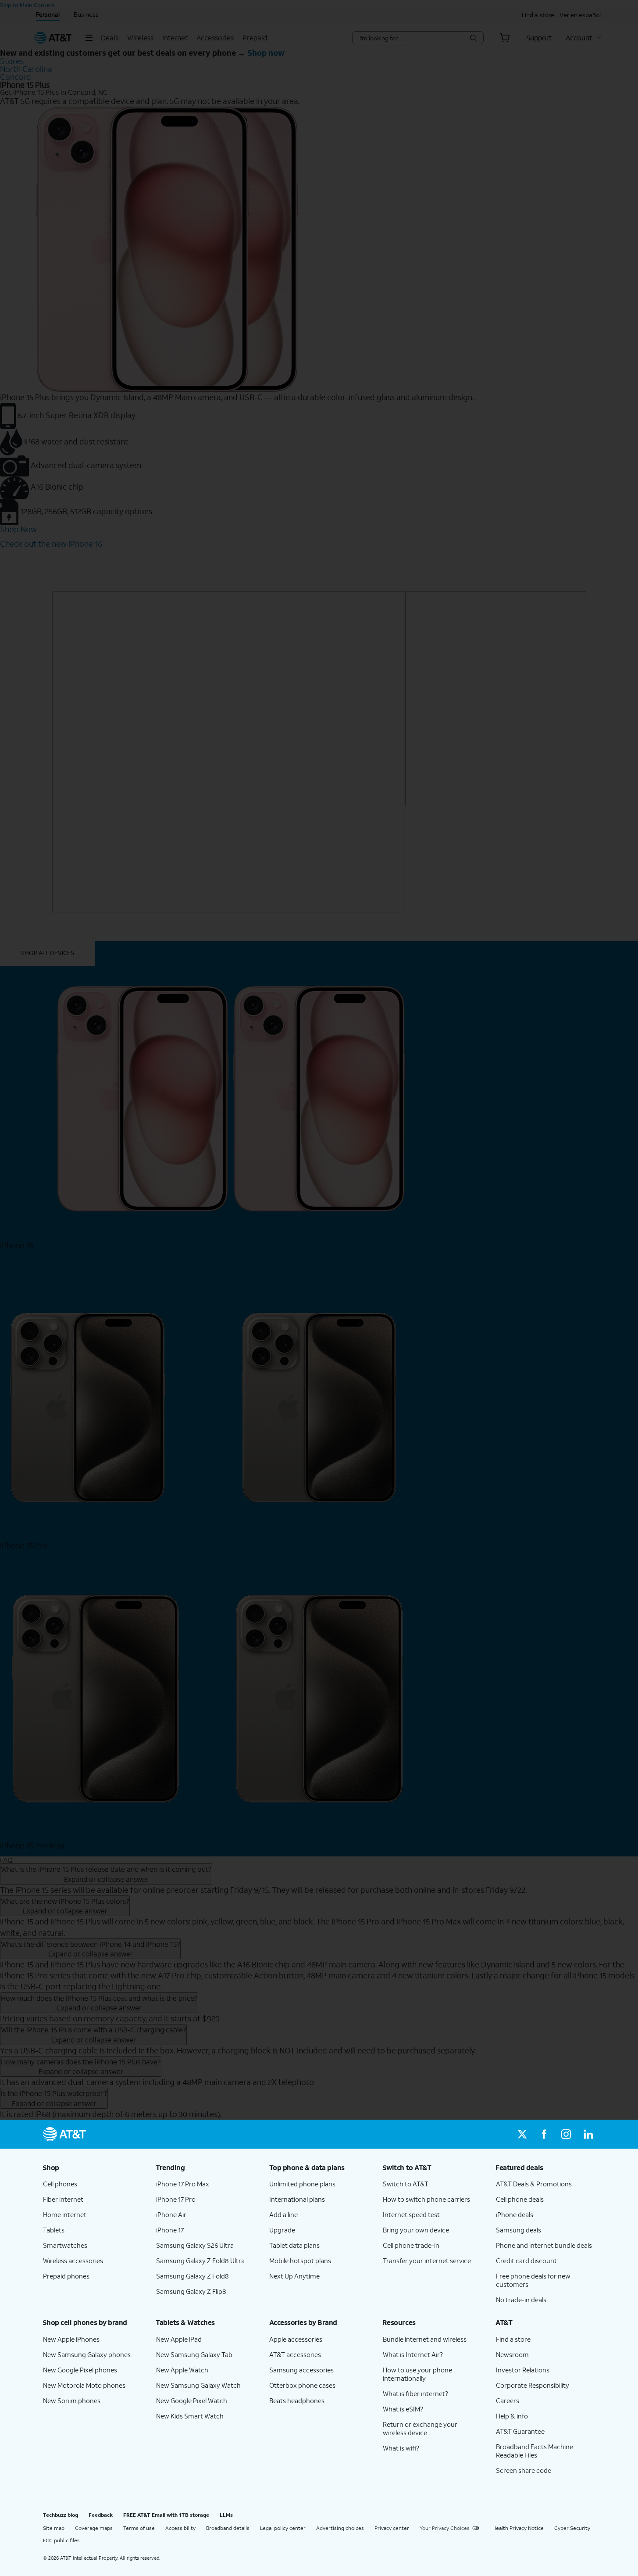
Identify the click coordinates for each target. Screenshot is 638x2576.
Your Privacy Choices (445, 2528)
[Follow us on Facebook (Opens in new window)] (544, 2134)
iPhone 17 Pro (176, 2199)
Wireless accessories (73, 2261)
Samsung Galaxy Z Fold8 (192, 2276)
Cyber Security (572, 2528)
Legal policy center (283, 2528)
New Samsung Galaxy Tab (194, 2354)
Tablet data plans (294, 2245)
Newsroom (512, 2354)
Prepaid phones (66, 2276)
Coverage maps (94, 2528)
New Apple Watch (182, 2370)
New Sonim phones (72, 2400)
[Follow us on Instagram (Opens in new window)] (566, 2134)
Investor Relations (523, 2370)
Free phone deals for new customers (533, 2280)
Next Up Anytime (294, 2276)
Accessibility (180, 2528)
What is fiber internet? (415, 2393)
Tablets (54, 2230)
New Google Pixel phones (80, 2370)
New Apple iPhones (71, 2339)
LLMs (226, 2515)
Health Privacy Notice (518, 2528)
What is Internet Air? (413, 2354)
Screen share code (524, 2470)
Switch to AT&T (406, 2184)
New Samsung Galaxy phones (87, 2354)
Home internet (65, 2214)
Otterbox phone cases (302, 2385)
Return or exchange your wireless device (420, 2428)
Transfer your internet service (427, 2261)
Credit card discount (526, 2261)
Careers (508, 2400)
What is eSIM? (403, 2409)
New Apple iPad (179, 2339)
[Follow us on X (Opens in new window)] (522, 2134)
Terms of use (139, 2528)
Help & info (512, 2416)
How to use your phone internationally (417, 2374)
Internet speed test (411, 2214)
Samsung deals (519, 2230)
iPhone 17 (170, 2230)
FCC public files (61, 2540)
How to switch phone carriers (426, 2199)
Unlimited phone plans (302, 2184)
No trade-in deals (521, 2300)
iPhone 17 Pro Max (183, 2184)
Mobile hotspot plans (300, 2261)
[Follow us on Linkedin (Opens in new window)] (588, 2134)
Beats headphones (297, 2400)
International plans (297, 2199)
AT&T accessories (295, 2354)
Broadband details (228, 2528)
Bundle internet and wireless (425, 2339)
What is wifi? (401, 2448)
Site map (54, 2528)
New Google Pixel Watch (192, 2400)
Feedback (101, 2515)
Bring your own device (416, 2230)
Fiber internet (63, 2199)
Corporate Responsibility (533, 2385)
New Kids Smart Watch (190, 2416)
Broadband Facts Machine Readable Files (535, 2451)
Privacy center (392, 2528)
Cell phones (60, 2184)
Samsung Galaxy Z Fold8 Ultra (200, 2261)
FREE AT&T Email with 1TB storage (166, 2515)
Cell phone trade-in (411, 2245)
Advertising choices (340, 2528)
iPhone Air (171, 2214)
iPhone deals (515, 2214)
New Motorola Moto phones (84, 2385)
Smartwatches (65, 2245)
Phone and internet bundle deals (544, 2245)
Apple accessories (296, 2339)
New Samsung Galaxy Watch (198, 2385)
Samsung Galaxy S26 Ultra (195, 2245)
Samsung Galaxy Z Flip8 (191, 2291)
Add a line (283, 2214)
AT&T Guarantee (520, 2431)
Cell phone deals (520, 2199)
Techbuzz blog (61, 2515)
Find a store (513, 2339)
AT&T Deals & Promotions (534, 2184)
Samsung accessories (301, 2370)
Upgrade (282, 2230)
